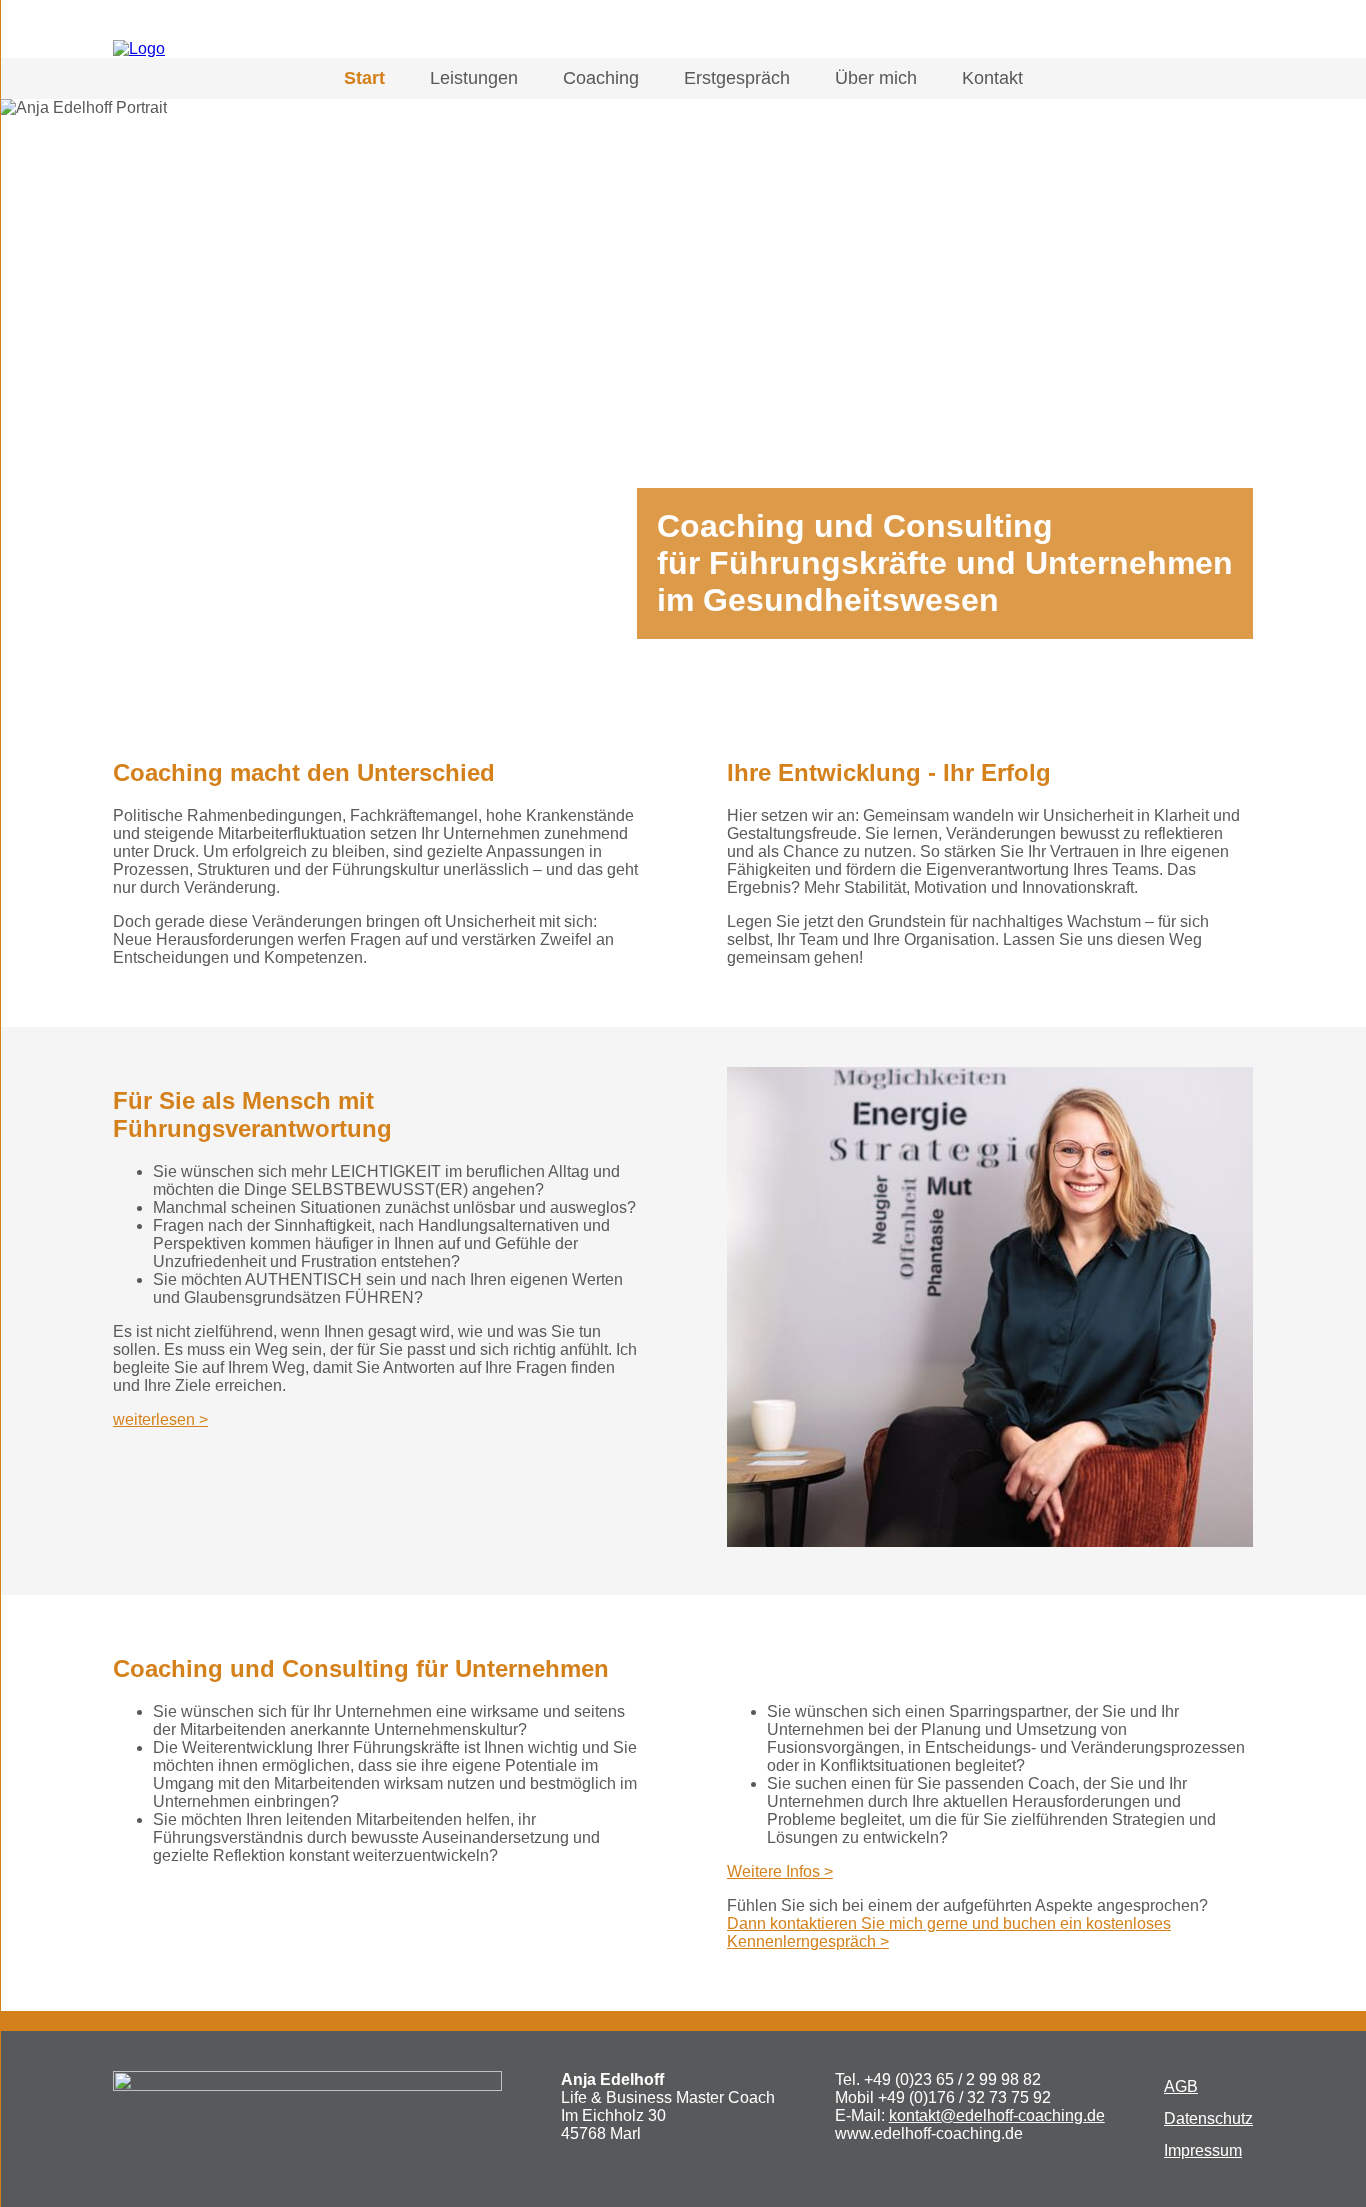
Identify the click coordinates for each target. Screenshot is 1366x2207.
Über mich (876, 78)
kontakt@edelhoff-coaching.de (997, 2115)
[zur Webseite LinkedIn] (1236, 36)
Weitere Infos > (780, 1871)
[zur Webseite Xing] (1196, 36)
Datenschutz (1208, 2118)
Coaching (601, 78)
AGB (1181, 2086)
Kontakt (992, 78)
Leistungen (474, 78)
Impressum (1203, 2150)
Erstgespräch (737, 78)
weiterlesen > (160, 1419)
